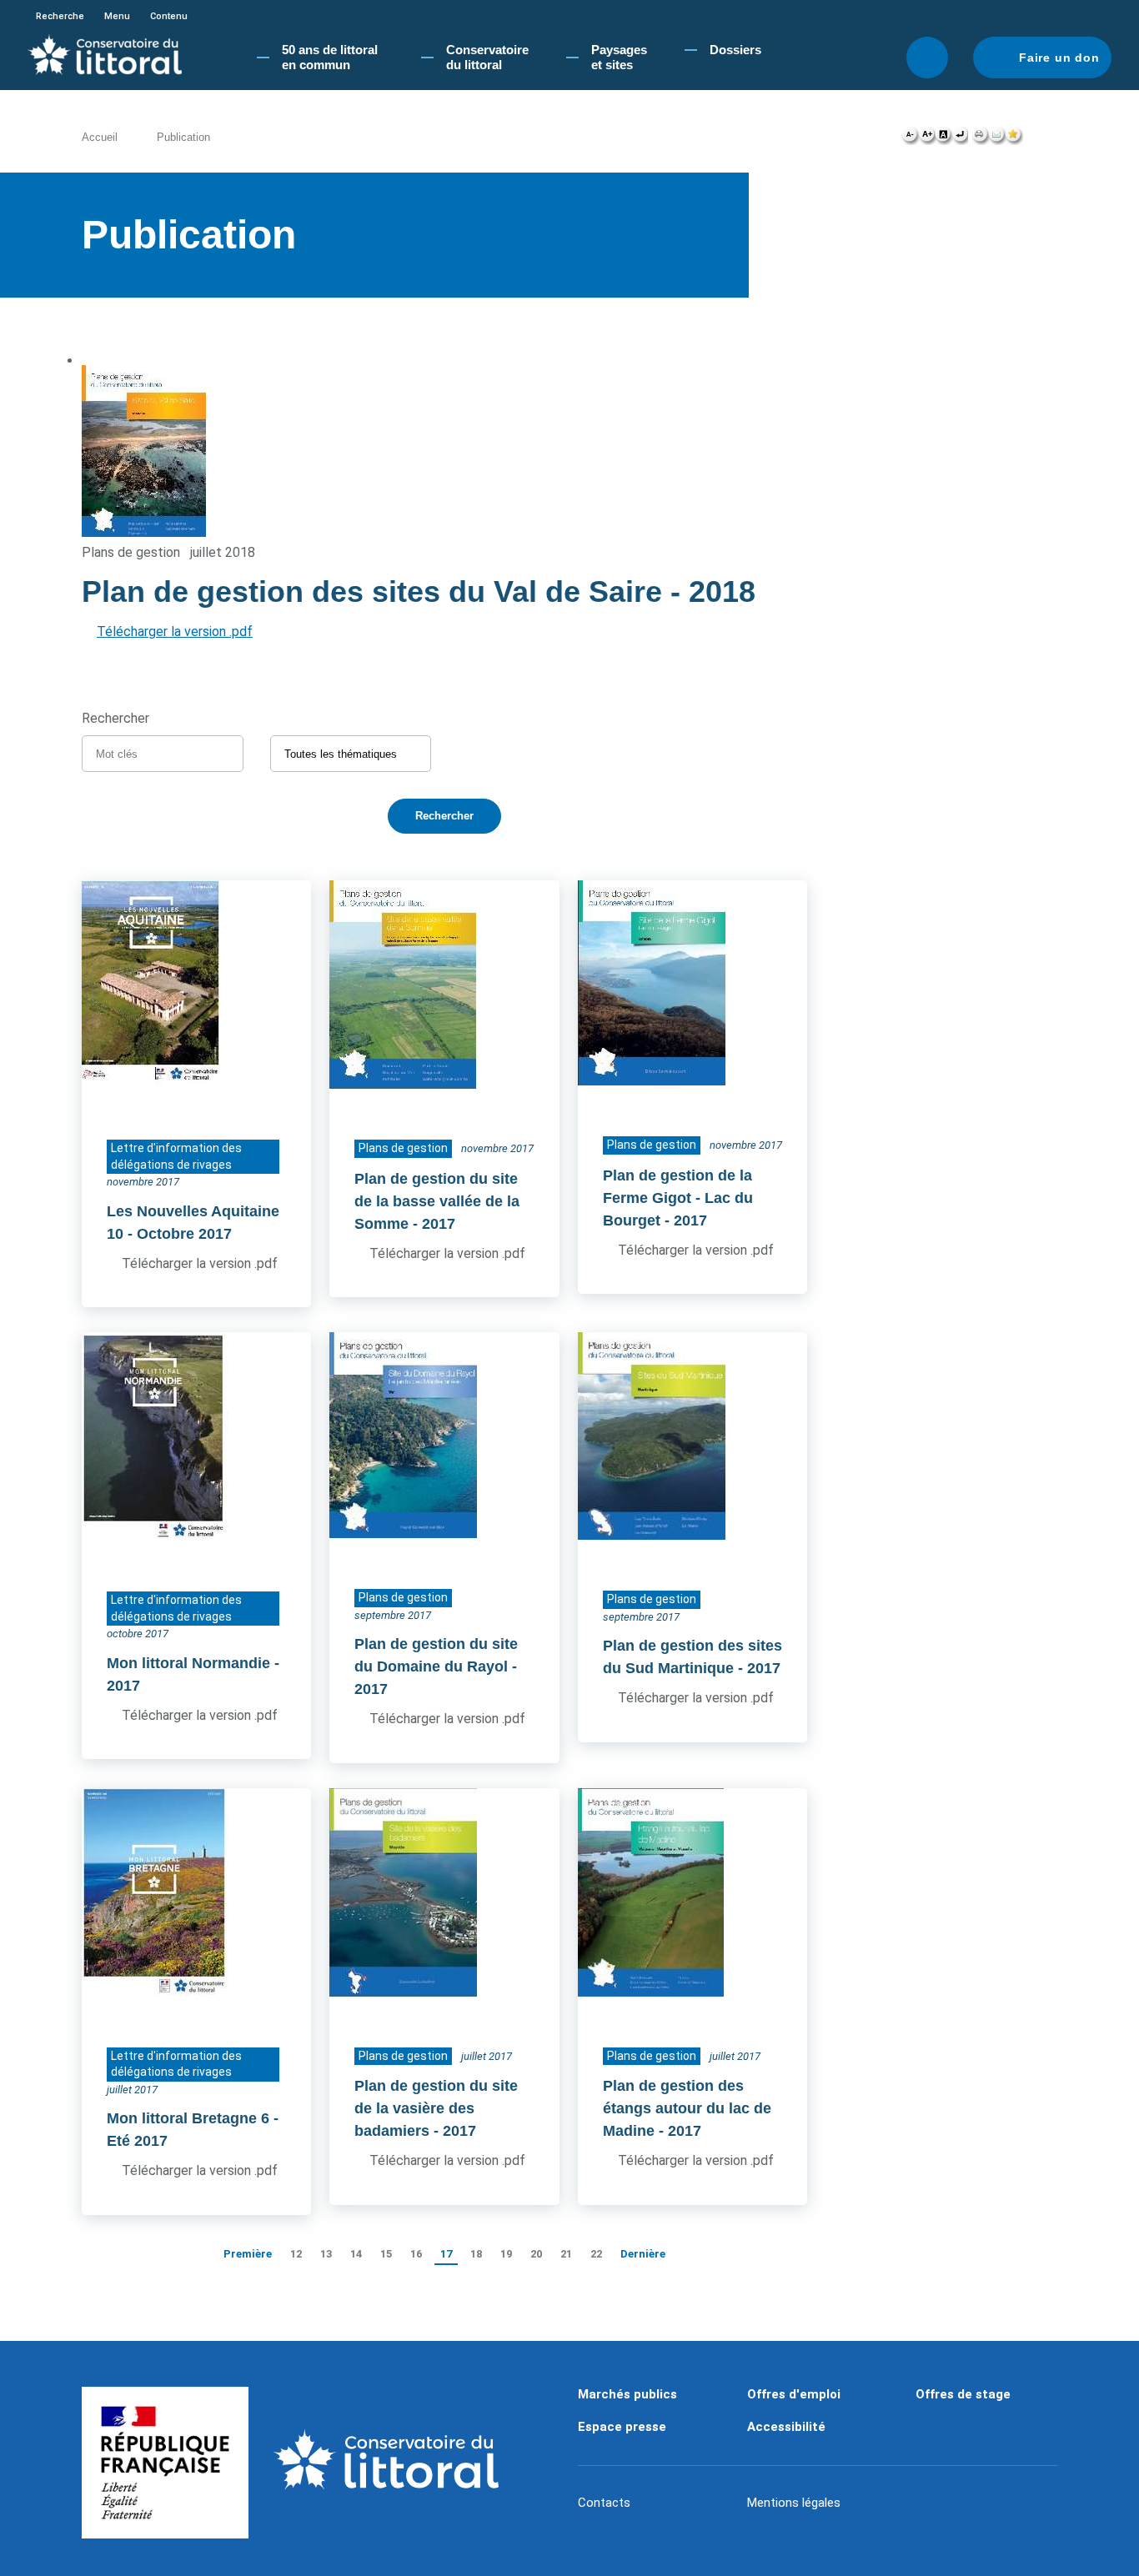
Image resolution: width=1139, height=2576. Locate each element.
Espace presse (622, 2427)
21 (566, 2254)
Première (248, 2254)
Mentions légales (794, 2503)
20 (536, 2254)
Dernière (643, 2254)
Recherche (60, 16)
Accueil (100, 137)
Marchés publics (627, 2394)
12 (296, 2254)
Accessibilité (786, 2427)
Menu (117, 16)
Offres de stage (963, 2394)
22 (596, 2254)
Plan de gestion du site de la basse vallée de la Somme (437, 1201)
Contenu (169, 16)
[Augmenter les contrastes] (943, 138)
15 (386, 2254)
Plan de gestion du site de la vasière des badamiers (436, 2108)
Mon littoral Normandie (188, 1663)
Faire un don (1059, 58)
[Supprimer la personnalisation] (960, 138)
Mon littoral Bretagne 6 (188, 2118)
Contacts (604, 2503)
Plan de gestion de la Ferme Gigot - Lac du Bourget (678, 1198)
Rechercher (927, 58)
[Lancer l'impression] (980, 138)
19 (506, 2254)
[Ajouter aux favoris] (1014, 138)
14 (356, 2254)
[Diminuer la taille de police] (910, 138)
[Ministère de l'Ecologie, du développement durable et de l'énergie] (165, 2463)
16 (416, 2254)
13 (326, 2254)
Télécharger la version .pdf (175, 631)
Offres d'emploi (794, 2394)
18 (476, 2254)
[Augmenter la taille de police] (927, 138)
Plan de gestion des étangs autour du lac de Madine (687, 2108)
